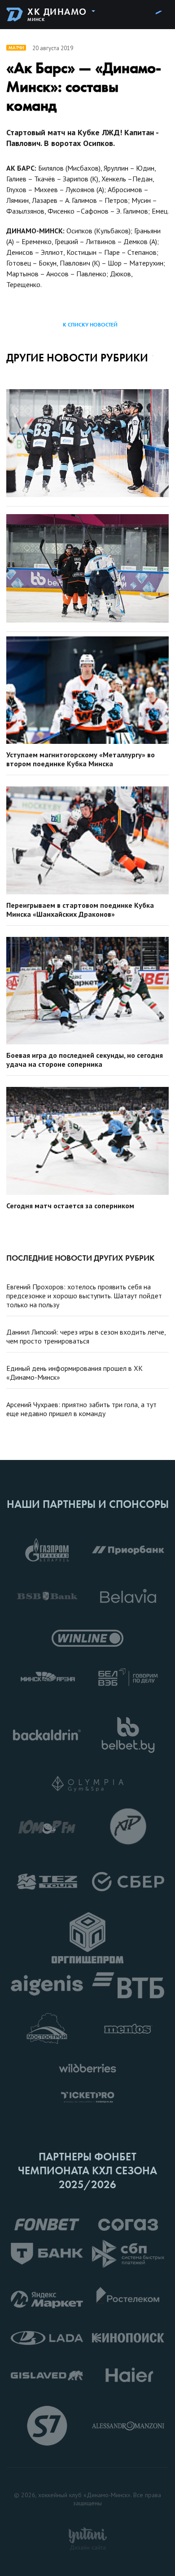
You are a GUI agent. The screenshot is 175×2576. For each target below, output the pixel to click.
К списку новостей (90, 325)
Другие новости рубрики (77, 358)
